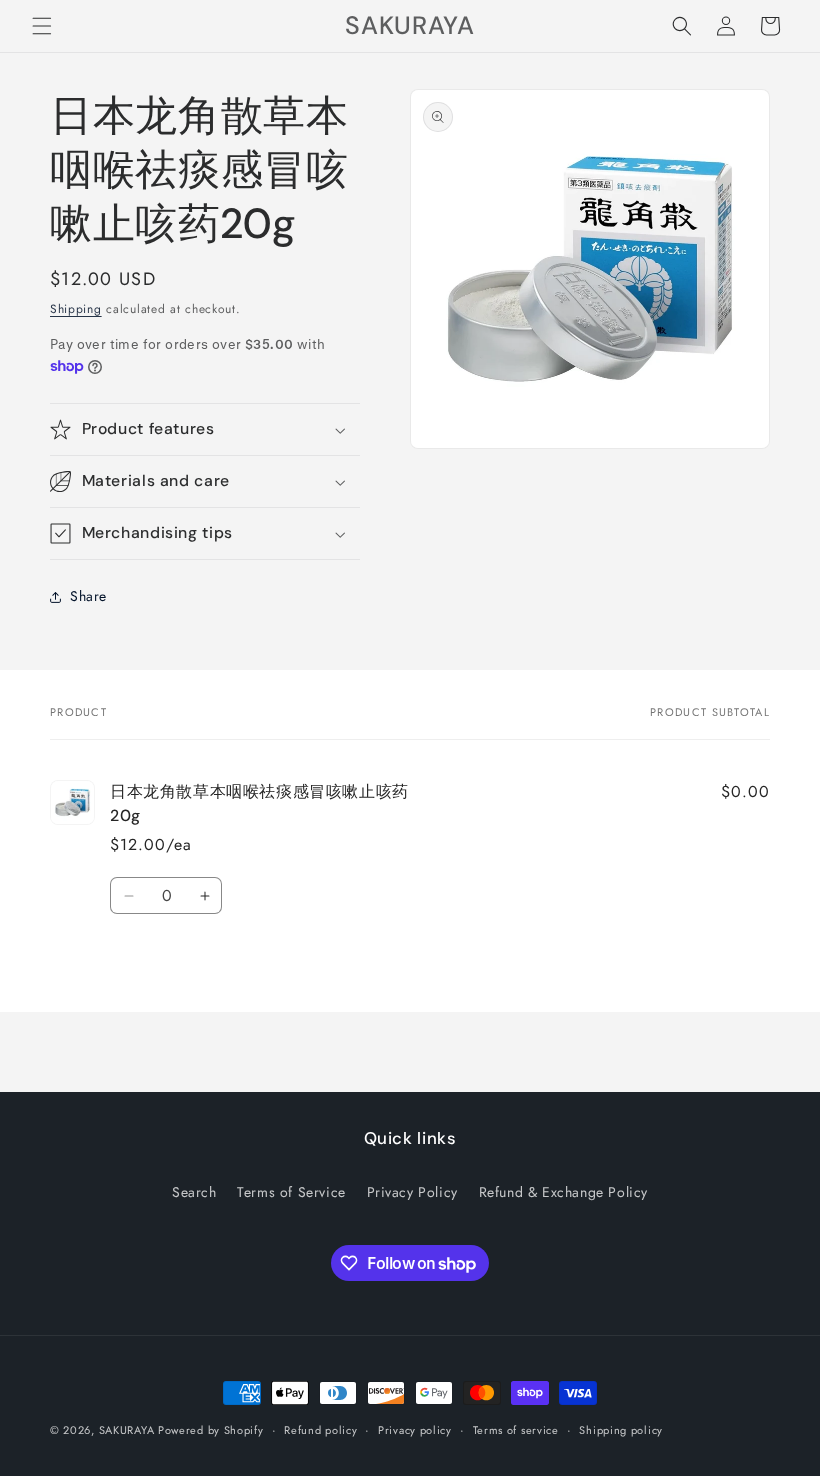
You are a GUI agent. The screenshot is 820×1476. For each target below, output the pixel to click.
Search (194, 1192)
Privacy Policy (412, 1192)
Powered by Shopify (211, 1430)
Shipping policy (621, 1430)
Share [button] (88, 596)
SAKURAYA (128, 1430)
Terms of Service (291, 1192)
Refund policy (320, 1430)
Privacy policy (415, 1430)
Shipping (76, 309)
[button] (42, 26)
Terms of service (516, 1430)
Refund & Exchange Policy (563, 1192)
